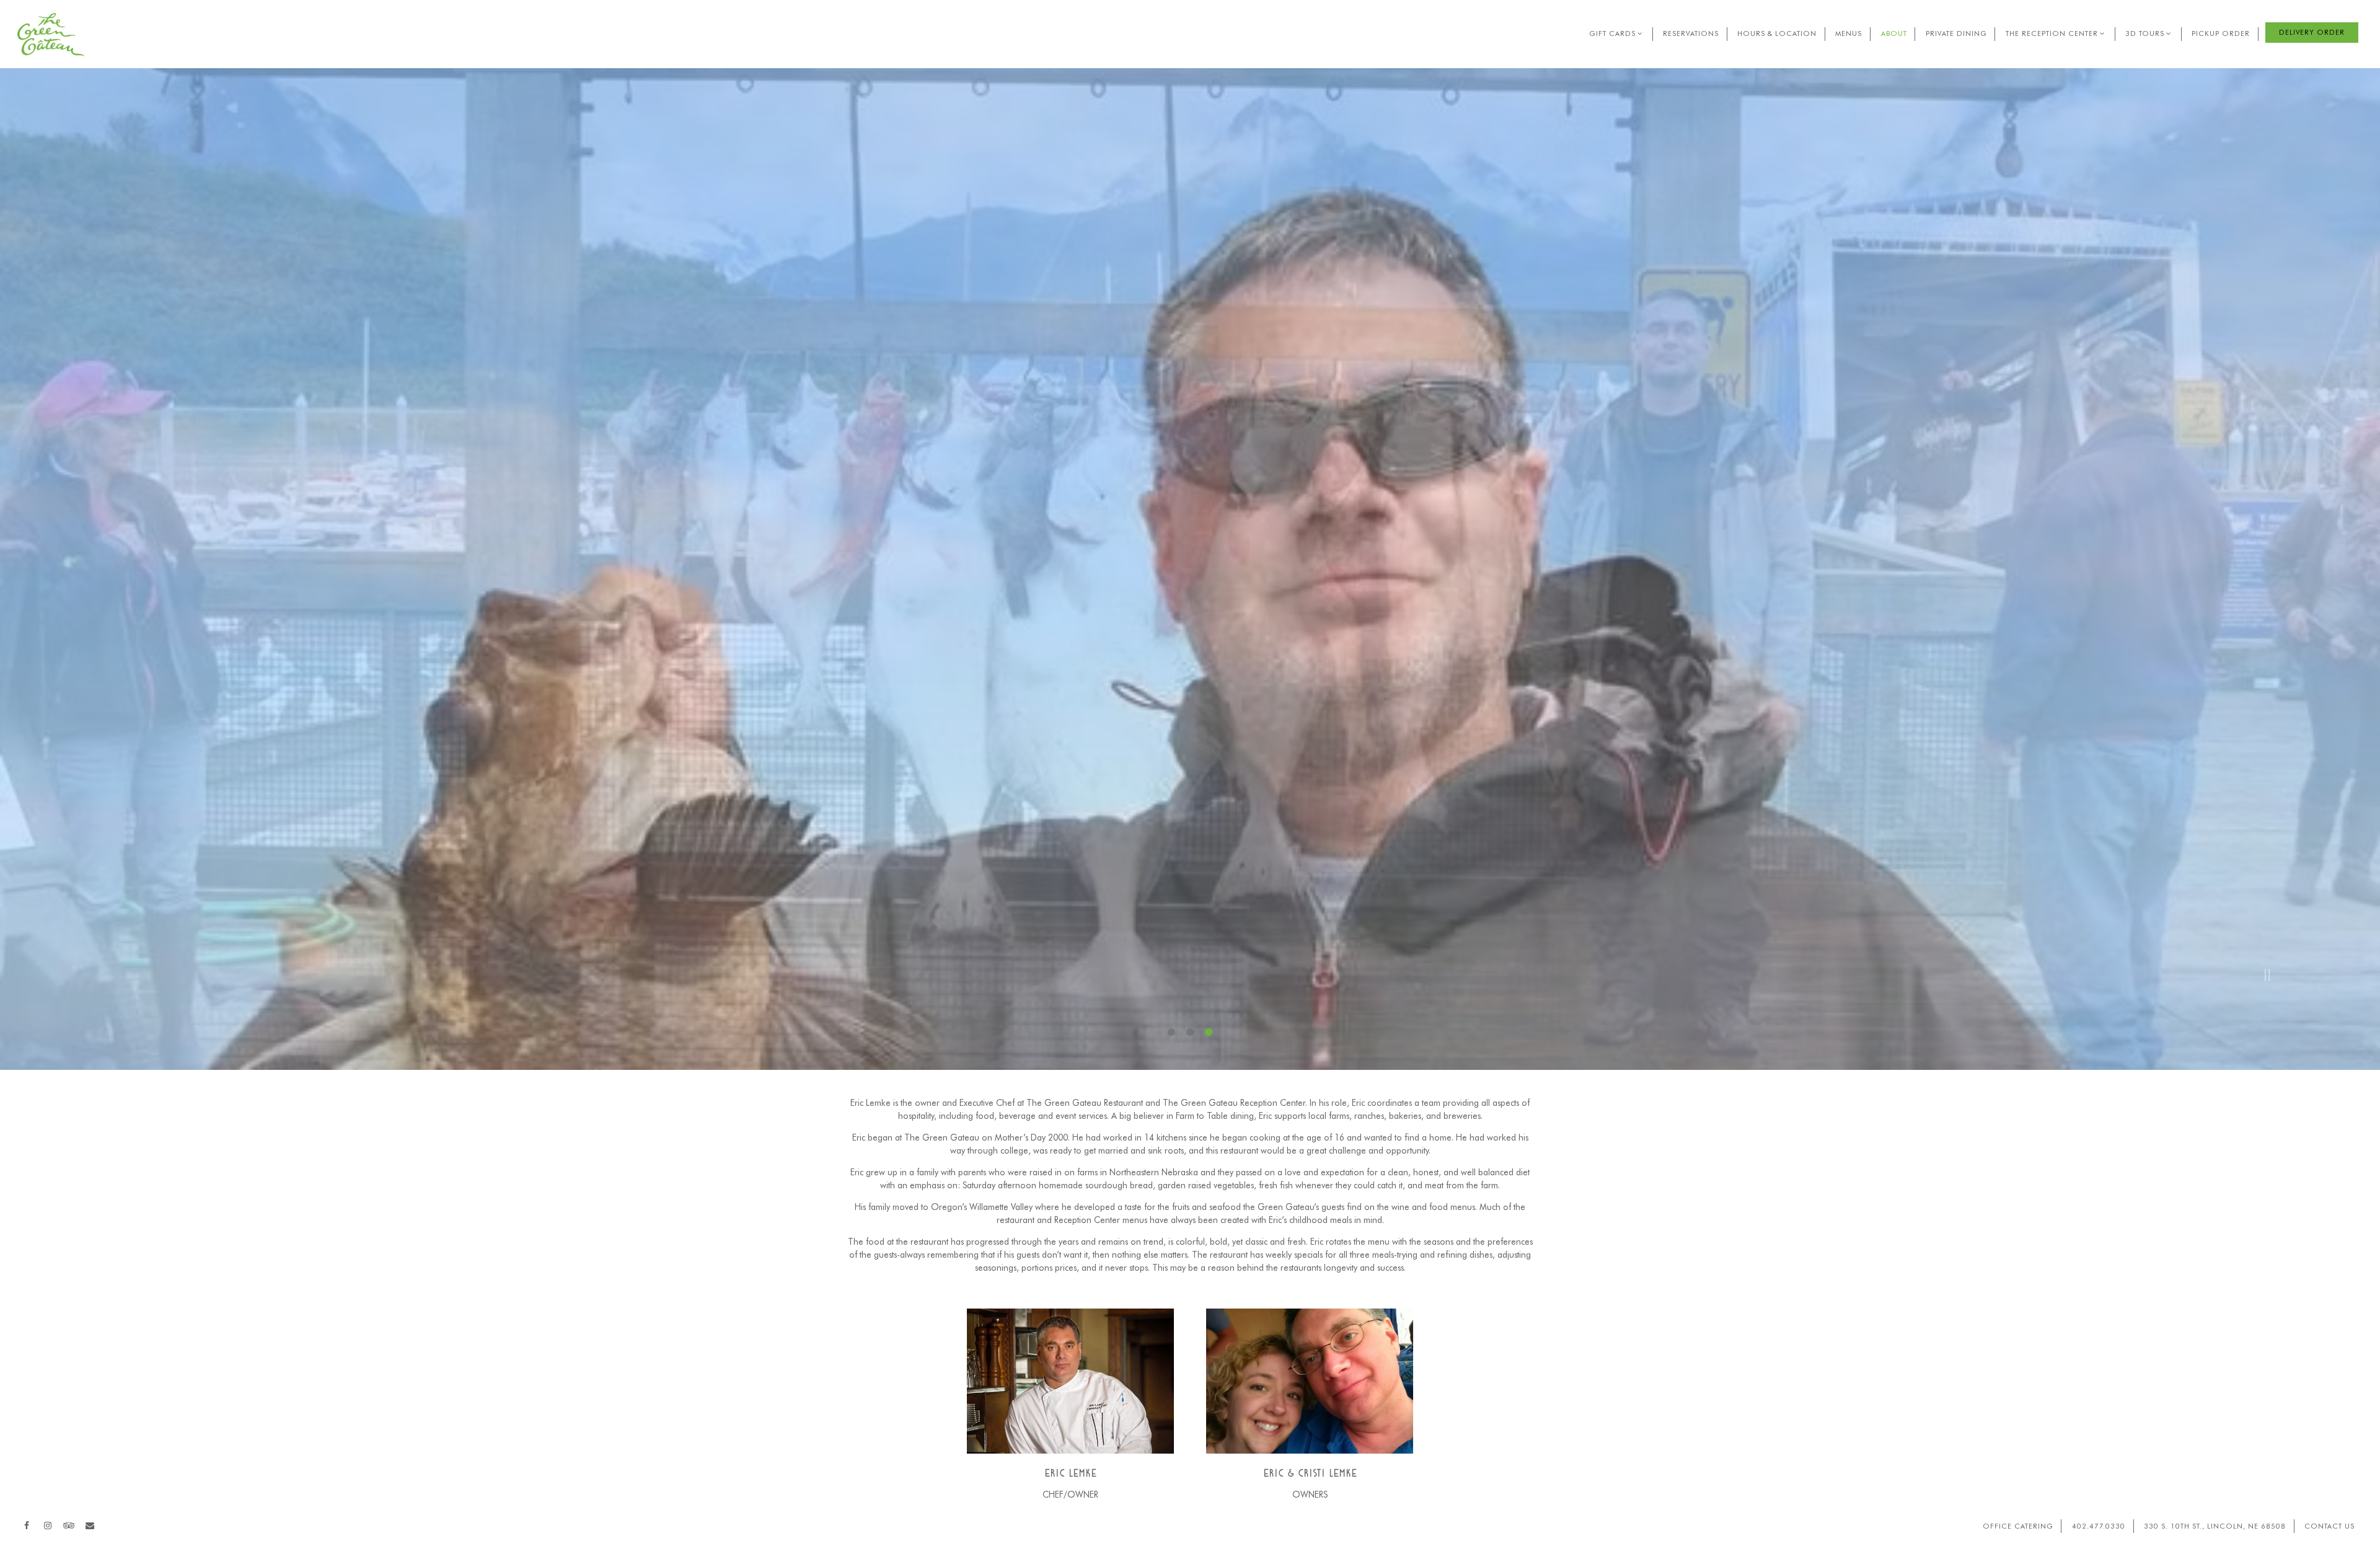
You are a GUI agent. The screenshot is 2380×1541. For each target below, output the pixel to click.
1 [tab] (1171, 1033)
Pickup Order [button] (2221, 33)
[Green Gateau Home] (51, 33)
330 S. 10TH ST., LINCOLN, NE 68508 (2215, 1526)
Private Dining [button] (1956, 33)
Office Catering (2018, 1526)
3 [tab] (1209, 1033)
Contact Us (2329, 1526)
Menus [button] (1849, 33)
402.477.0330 (2099, 1526)
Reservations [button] (1691, 33)
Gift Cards (1614, 33)
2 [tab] (1190, 1033)
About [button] (1894, 33)
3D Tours (2146, 33)
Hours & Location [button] (1777, 33)
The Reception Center (2053, 33)
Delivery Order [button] (2312, 32)
